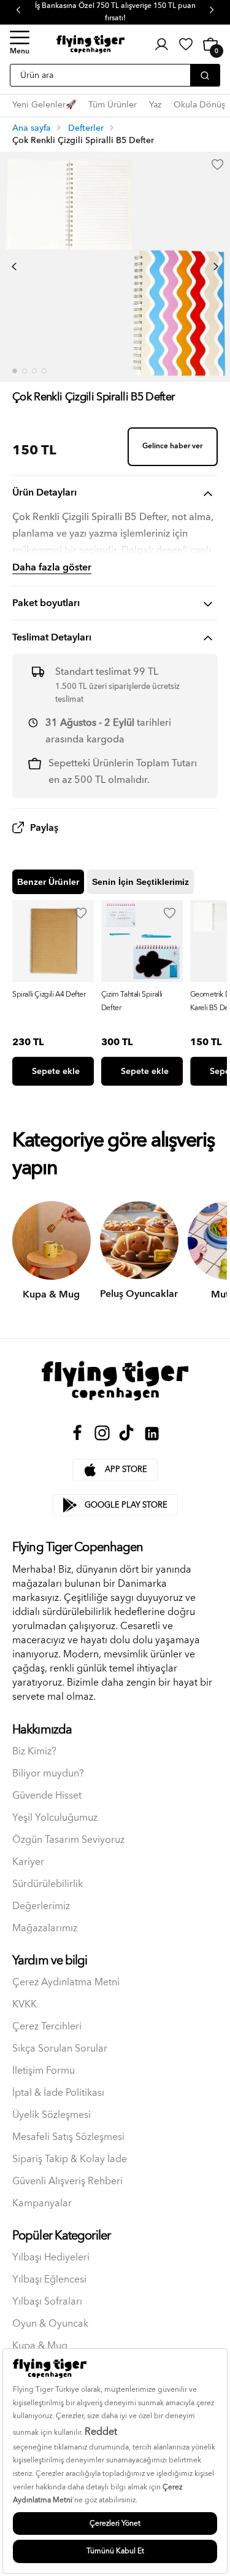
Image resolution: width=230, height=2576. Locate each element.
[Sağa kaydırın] (216, 267)
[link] (186, 44)
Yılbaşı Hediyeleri (51, 2258)
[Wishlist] (81, 913)
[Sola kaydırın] (14, 267)
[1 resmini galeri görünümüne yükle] (15, 371)
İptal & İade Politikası (58, 2093)
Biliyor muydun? (48, 1774)
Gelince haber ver (172, 446)
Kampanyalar (42, 2204)
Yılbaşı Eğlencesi (49, 2280)
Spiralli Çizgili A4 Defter (49, 994)
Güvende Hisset (47, 1796)
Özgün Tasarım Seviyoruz (68, 1840)
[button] (20, 44)
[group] (53, 993)
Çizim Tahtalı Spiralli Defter (132, 1001)
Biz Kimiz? (34, 1752)
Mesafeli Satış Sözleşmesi (68, 2137)
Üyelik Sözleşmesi (52, 2115)
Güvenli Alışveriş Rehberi (67, 2181)
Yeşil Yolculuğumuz (55, 1818)
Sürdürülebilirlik (48, 1884)
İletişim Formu (44, 2071)
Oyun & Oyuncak (50, 2324)
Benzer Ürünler (48, 882)
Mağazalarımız (45, 1928)
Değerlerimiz (41, 1906)
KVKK (25, 2005)
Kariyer (28, 1862)
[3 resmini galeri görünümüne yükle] (34, 371)
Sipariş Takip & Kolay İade (70, 2159)
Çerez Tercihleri (47, 2027)
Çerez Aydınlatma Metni (66, 1983)
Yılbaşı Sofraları (47, 2302)
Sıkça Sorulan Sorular (60, 2049)
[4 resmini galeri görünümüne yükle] (44, 371)
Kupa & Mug (40, 2346)
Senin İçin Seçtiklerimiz (140, 882)
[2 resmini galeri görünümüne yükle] (25, 371)
